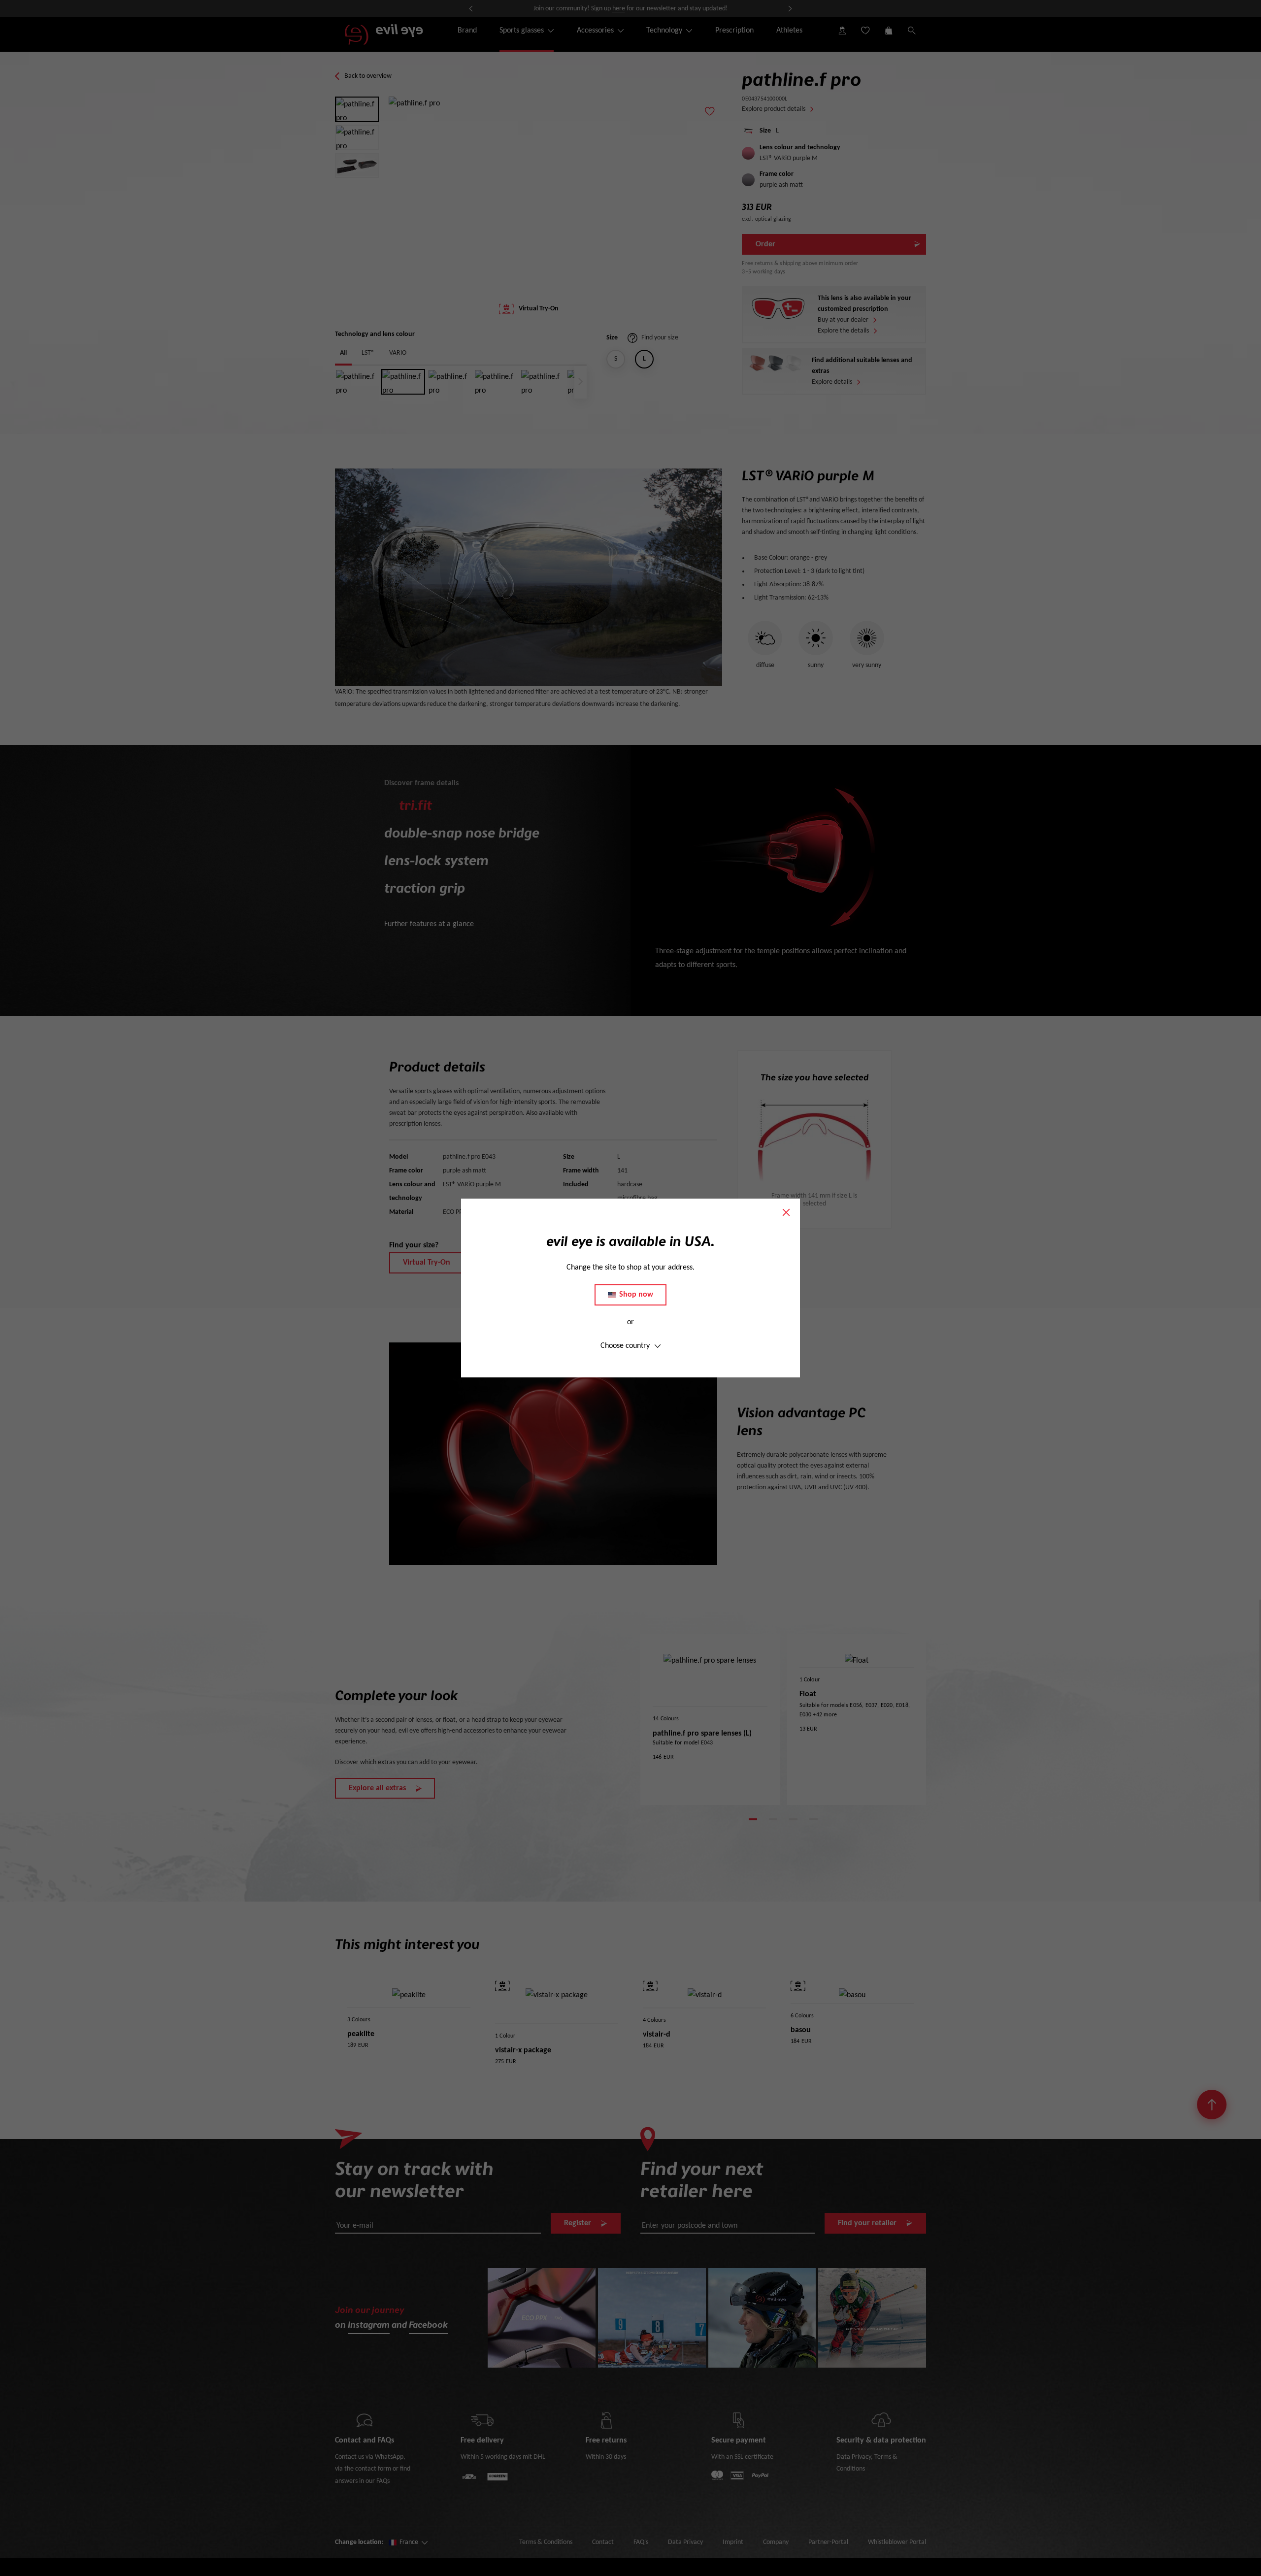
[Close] (786, 1212)
